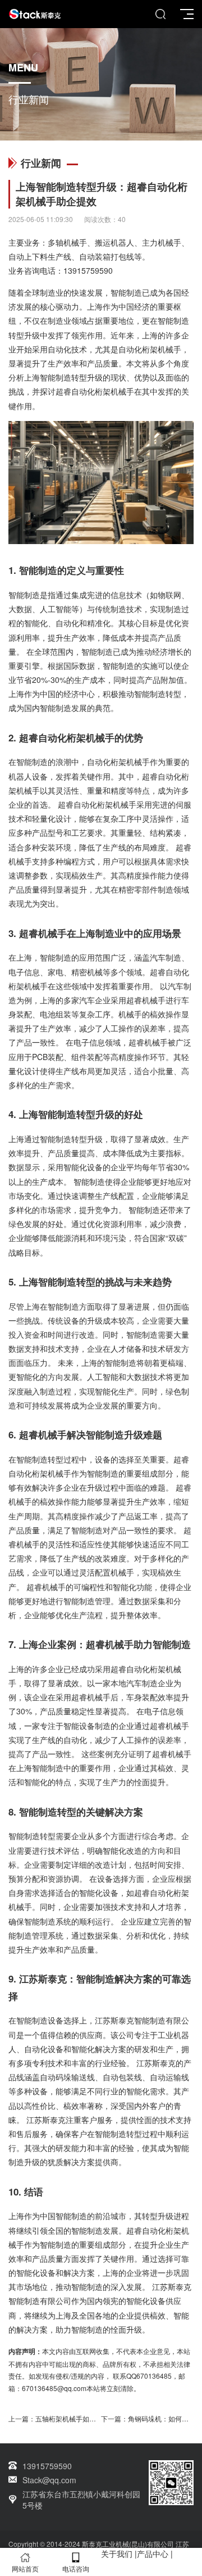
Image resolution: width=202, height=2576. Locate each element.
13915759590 (88, 270)
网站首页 (25, 2568)
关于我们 (117, 2554)
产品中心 (153, 2554)
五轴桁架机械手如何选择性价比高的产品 (96, 2418)
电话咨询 (76, 2568)
